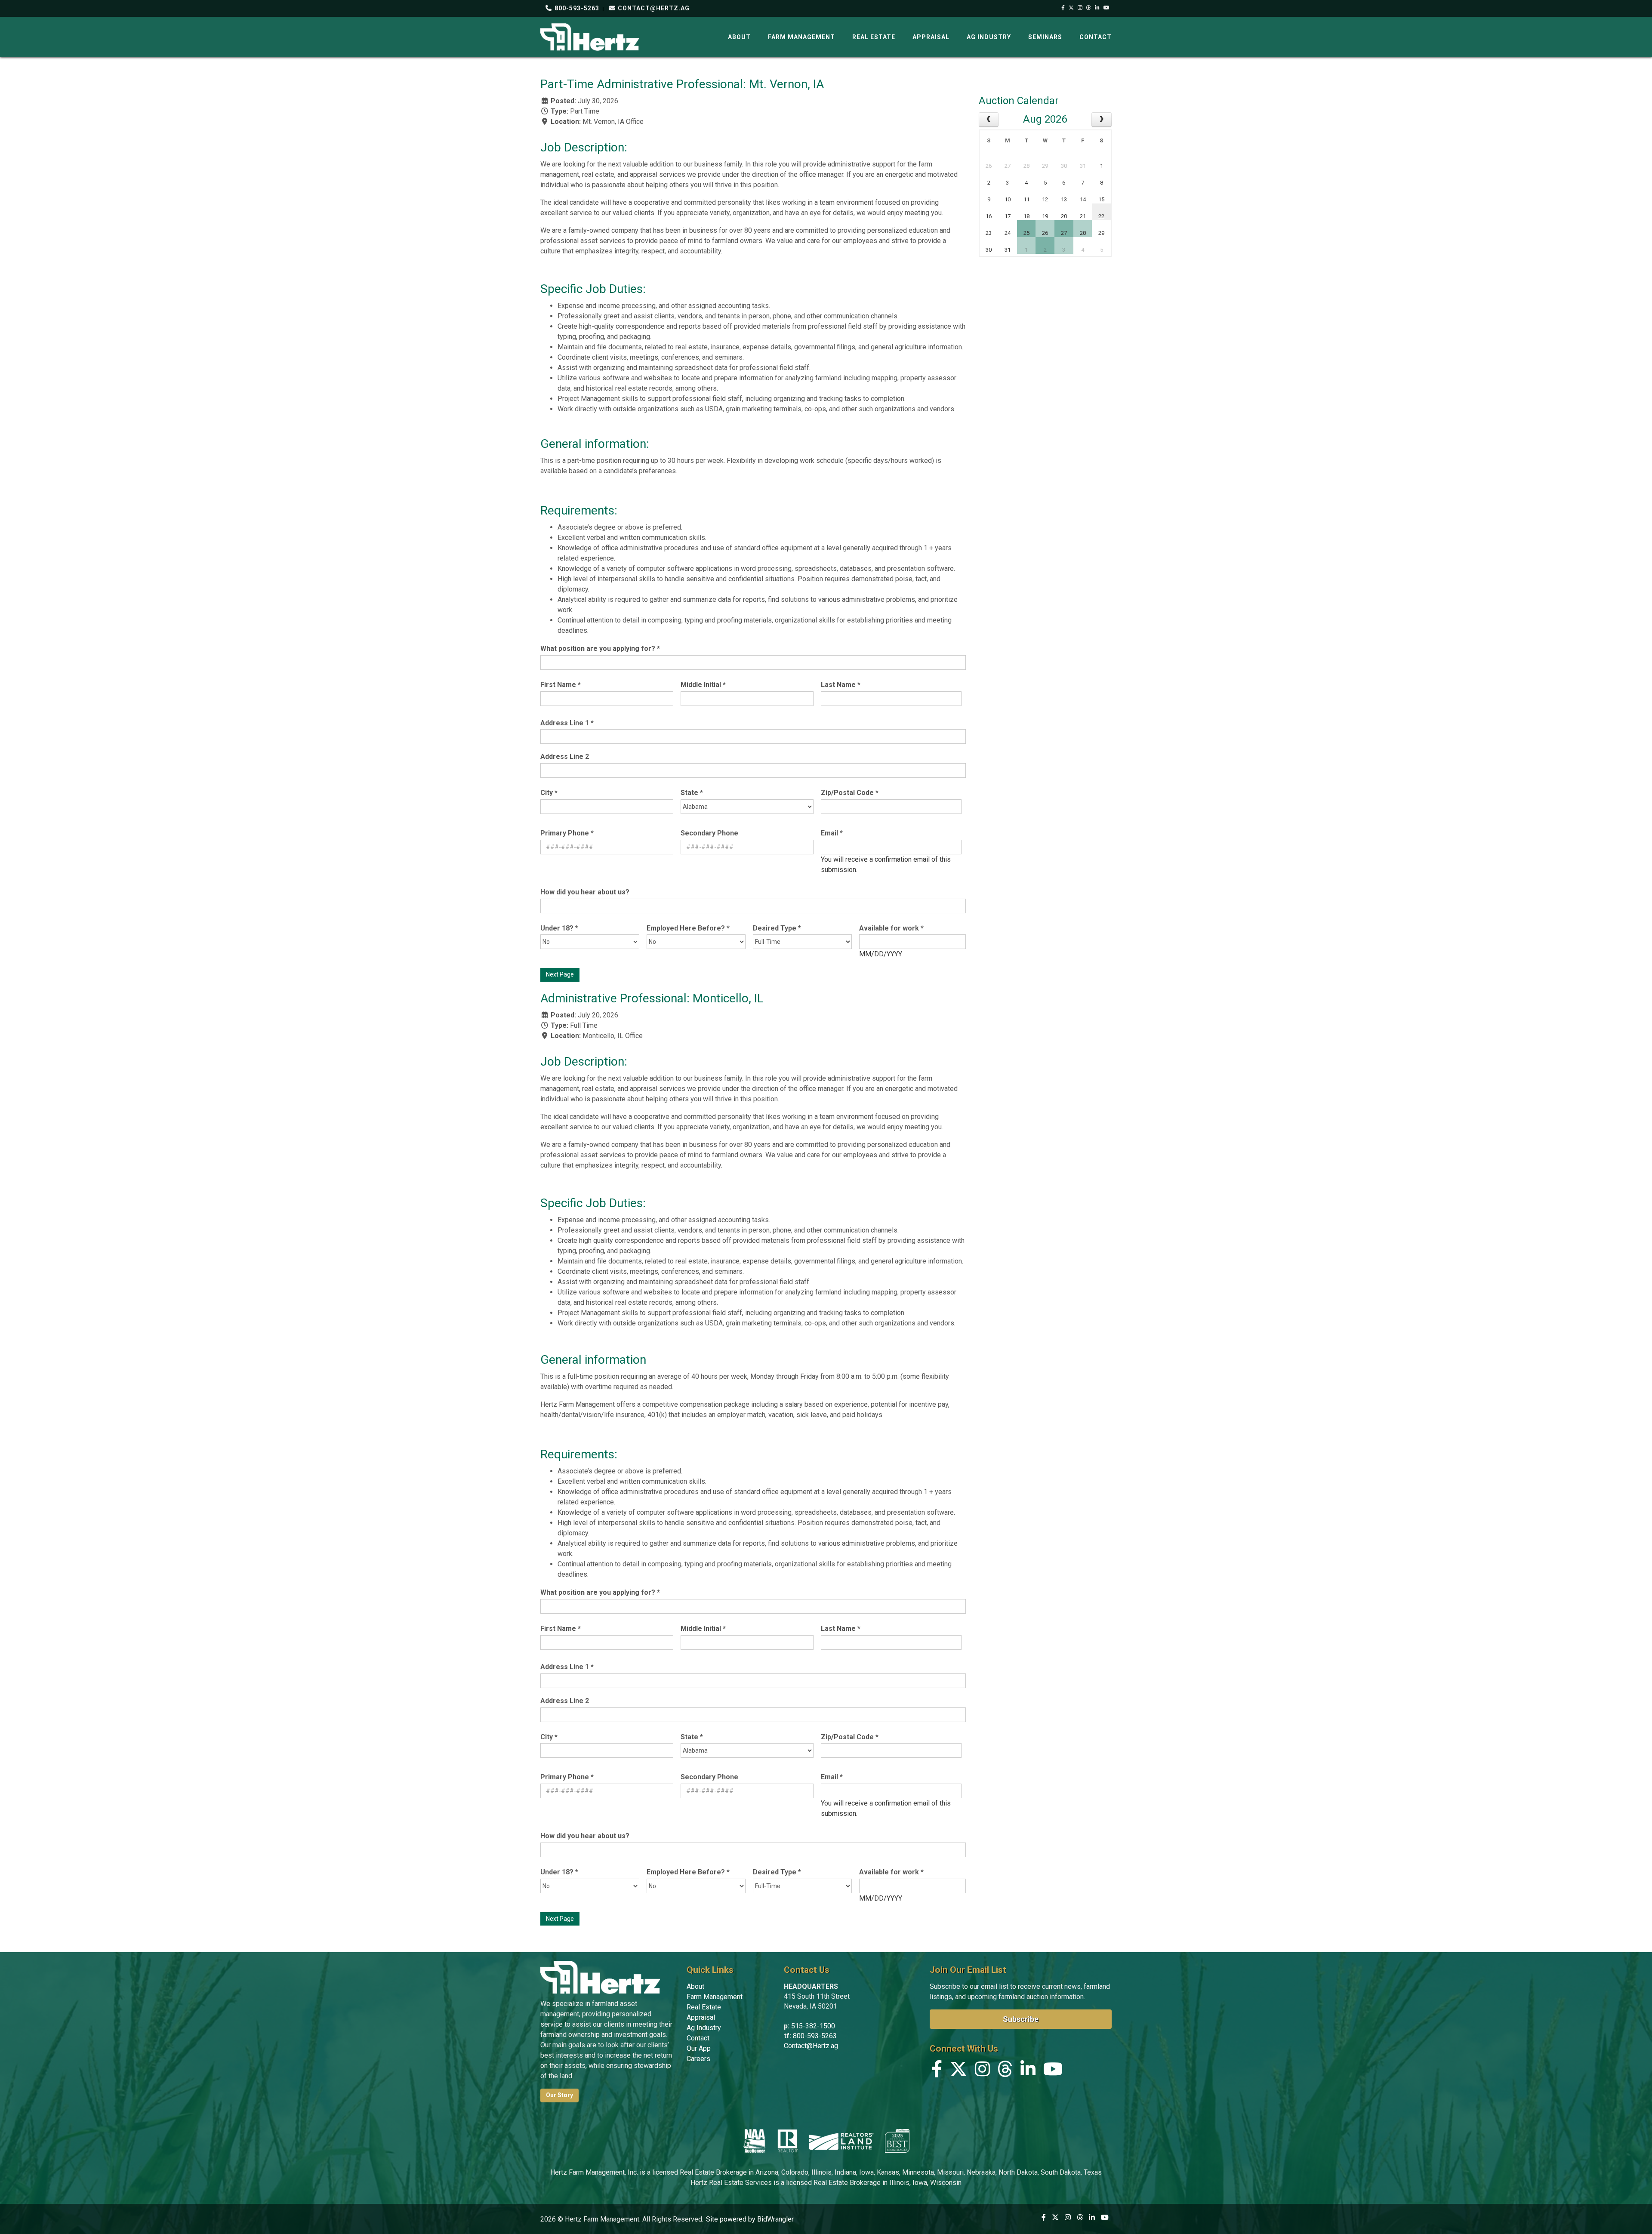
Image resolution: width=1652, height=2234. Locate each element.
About (739, 37)
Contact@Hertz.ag (811, 2046)
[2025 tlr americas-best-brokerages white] (897, 2141)
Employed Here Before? (688, 928)
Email (832, 833)
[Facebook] (1063, 8)
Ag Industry (989, 37)
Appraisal (931, 37)
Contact (1096, 37)
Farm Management (801, 37)
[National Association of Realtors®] (788, 2141)
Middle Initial (703, 685)
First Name (561, 685)
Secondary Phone (709, 833)
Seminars (1045, 37)
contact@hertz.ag (653, 8)
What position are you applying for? (600, 649)
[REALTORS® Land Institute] (841, 2141)
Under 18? (559, 928)
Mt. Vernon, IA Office (613, 122)
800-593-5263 (576, 8)
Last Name (841, 685)
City (549, 793)
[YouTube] (1107, 8)
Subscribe (1021, 2019)
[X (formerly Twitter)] (1071, 8)
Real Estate (874, 37)
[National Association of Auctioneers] (754, 2141)
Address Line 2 (565, 756)
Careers (698, 2059)
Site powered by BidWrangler (750, 2219)
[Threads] (1089, 8)
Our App (699, 2048)
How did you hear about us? (585, 892)
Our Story (559, 2095)
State (692, 793)
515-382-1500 (813, 2026)
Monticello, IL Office (613, 1036)
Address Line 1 (567, 723)
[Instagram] (1080, 8)
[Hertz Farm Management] (590, 36)
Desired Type (777, 928)
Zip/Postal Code (850, 793)
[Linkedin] (1097, 8)
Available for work (891, 928)
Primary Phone (567, 833)
